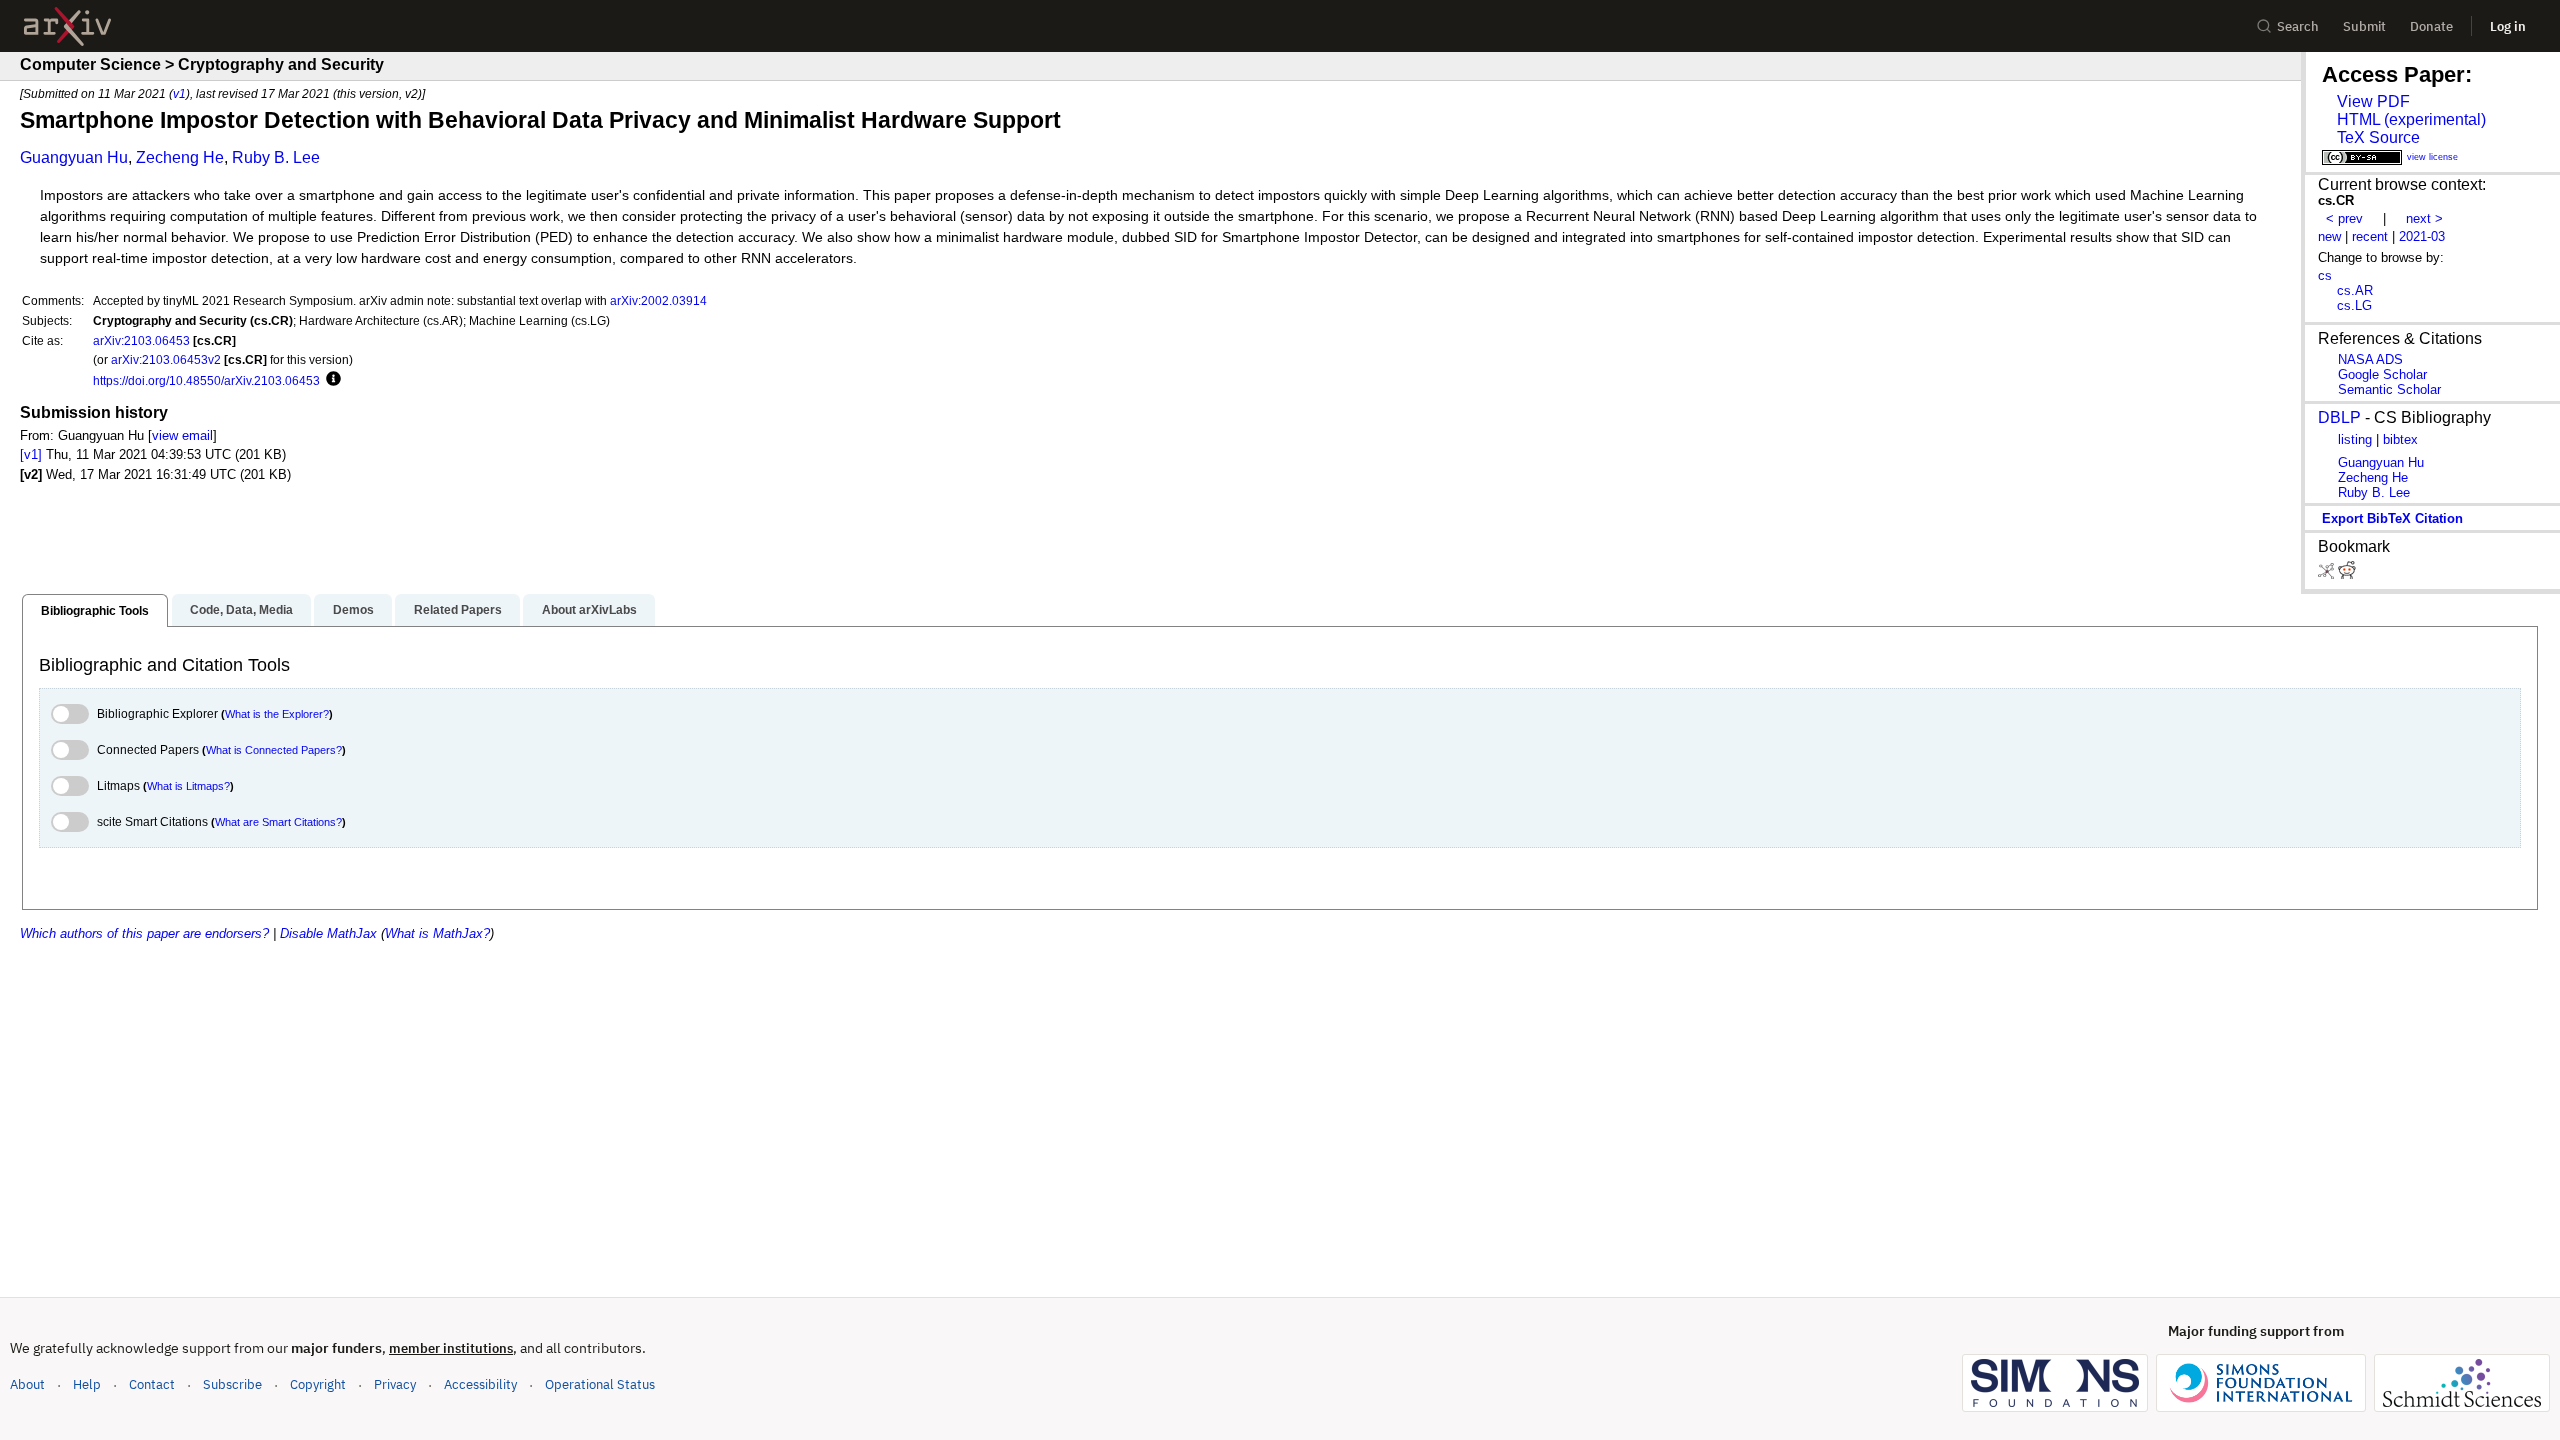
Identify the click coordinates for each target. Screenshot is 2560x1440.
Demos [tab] (353, 610)
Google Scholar (2382, 374)
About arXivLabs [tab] (589, 610)
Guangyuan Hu (74, 157)
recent (2370, 236)
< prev (2344, 218)
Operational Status (600, 1384)
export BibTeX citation (2392, 518)
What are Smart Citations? (278, 822)
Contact (152, 1384)
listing (2355, 439)
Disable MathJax (328, 933)
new (2329, 236)
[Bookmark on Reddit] (2347, 574)
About (27, 1384)
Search (2298, 26)
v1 (179, 93)
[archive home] (67, 26)
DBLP (2339, 417)
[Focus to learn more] (330, 380)
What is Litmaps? (188, 786)
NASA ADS (2370, 359)
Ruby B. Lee (276, 157)
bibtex (2400, 439)
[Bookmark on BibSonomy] (2328, 574)
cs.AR (2355, 290)
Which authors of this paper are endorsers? (144, 933)
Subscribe (232, 1384)
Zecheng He (180, 157)
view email (182, 435)
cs (2325, 275)
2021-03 (2422, 236)
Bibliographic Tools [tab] (95, 611)
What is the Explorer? (277, 714)
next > (2424, 218)
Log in (2508, 26)
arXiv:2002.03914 (658, 300)
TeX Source (2378, 137)
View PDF (2373, 101)
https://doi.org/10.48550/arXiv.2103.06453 (206, 380)
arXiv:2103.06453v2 (166, 359)
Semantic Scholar (2389, 389)
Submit (2364, 26)
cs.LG (2354, 305)
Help (87, 1384)
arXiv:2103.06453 (141, 340)
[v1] (31, 454)
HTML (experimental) (2411, 119)
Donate (2431, 26)
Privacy (395, 1384)
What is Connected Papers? (274, 750)
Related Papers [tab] (458, 610)
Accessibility (480, 1384)
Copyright (318, 1384)
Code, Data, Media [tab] (241, 610)
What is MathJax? (437, 933)
